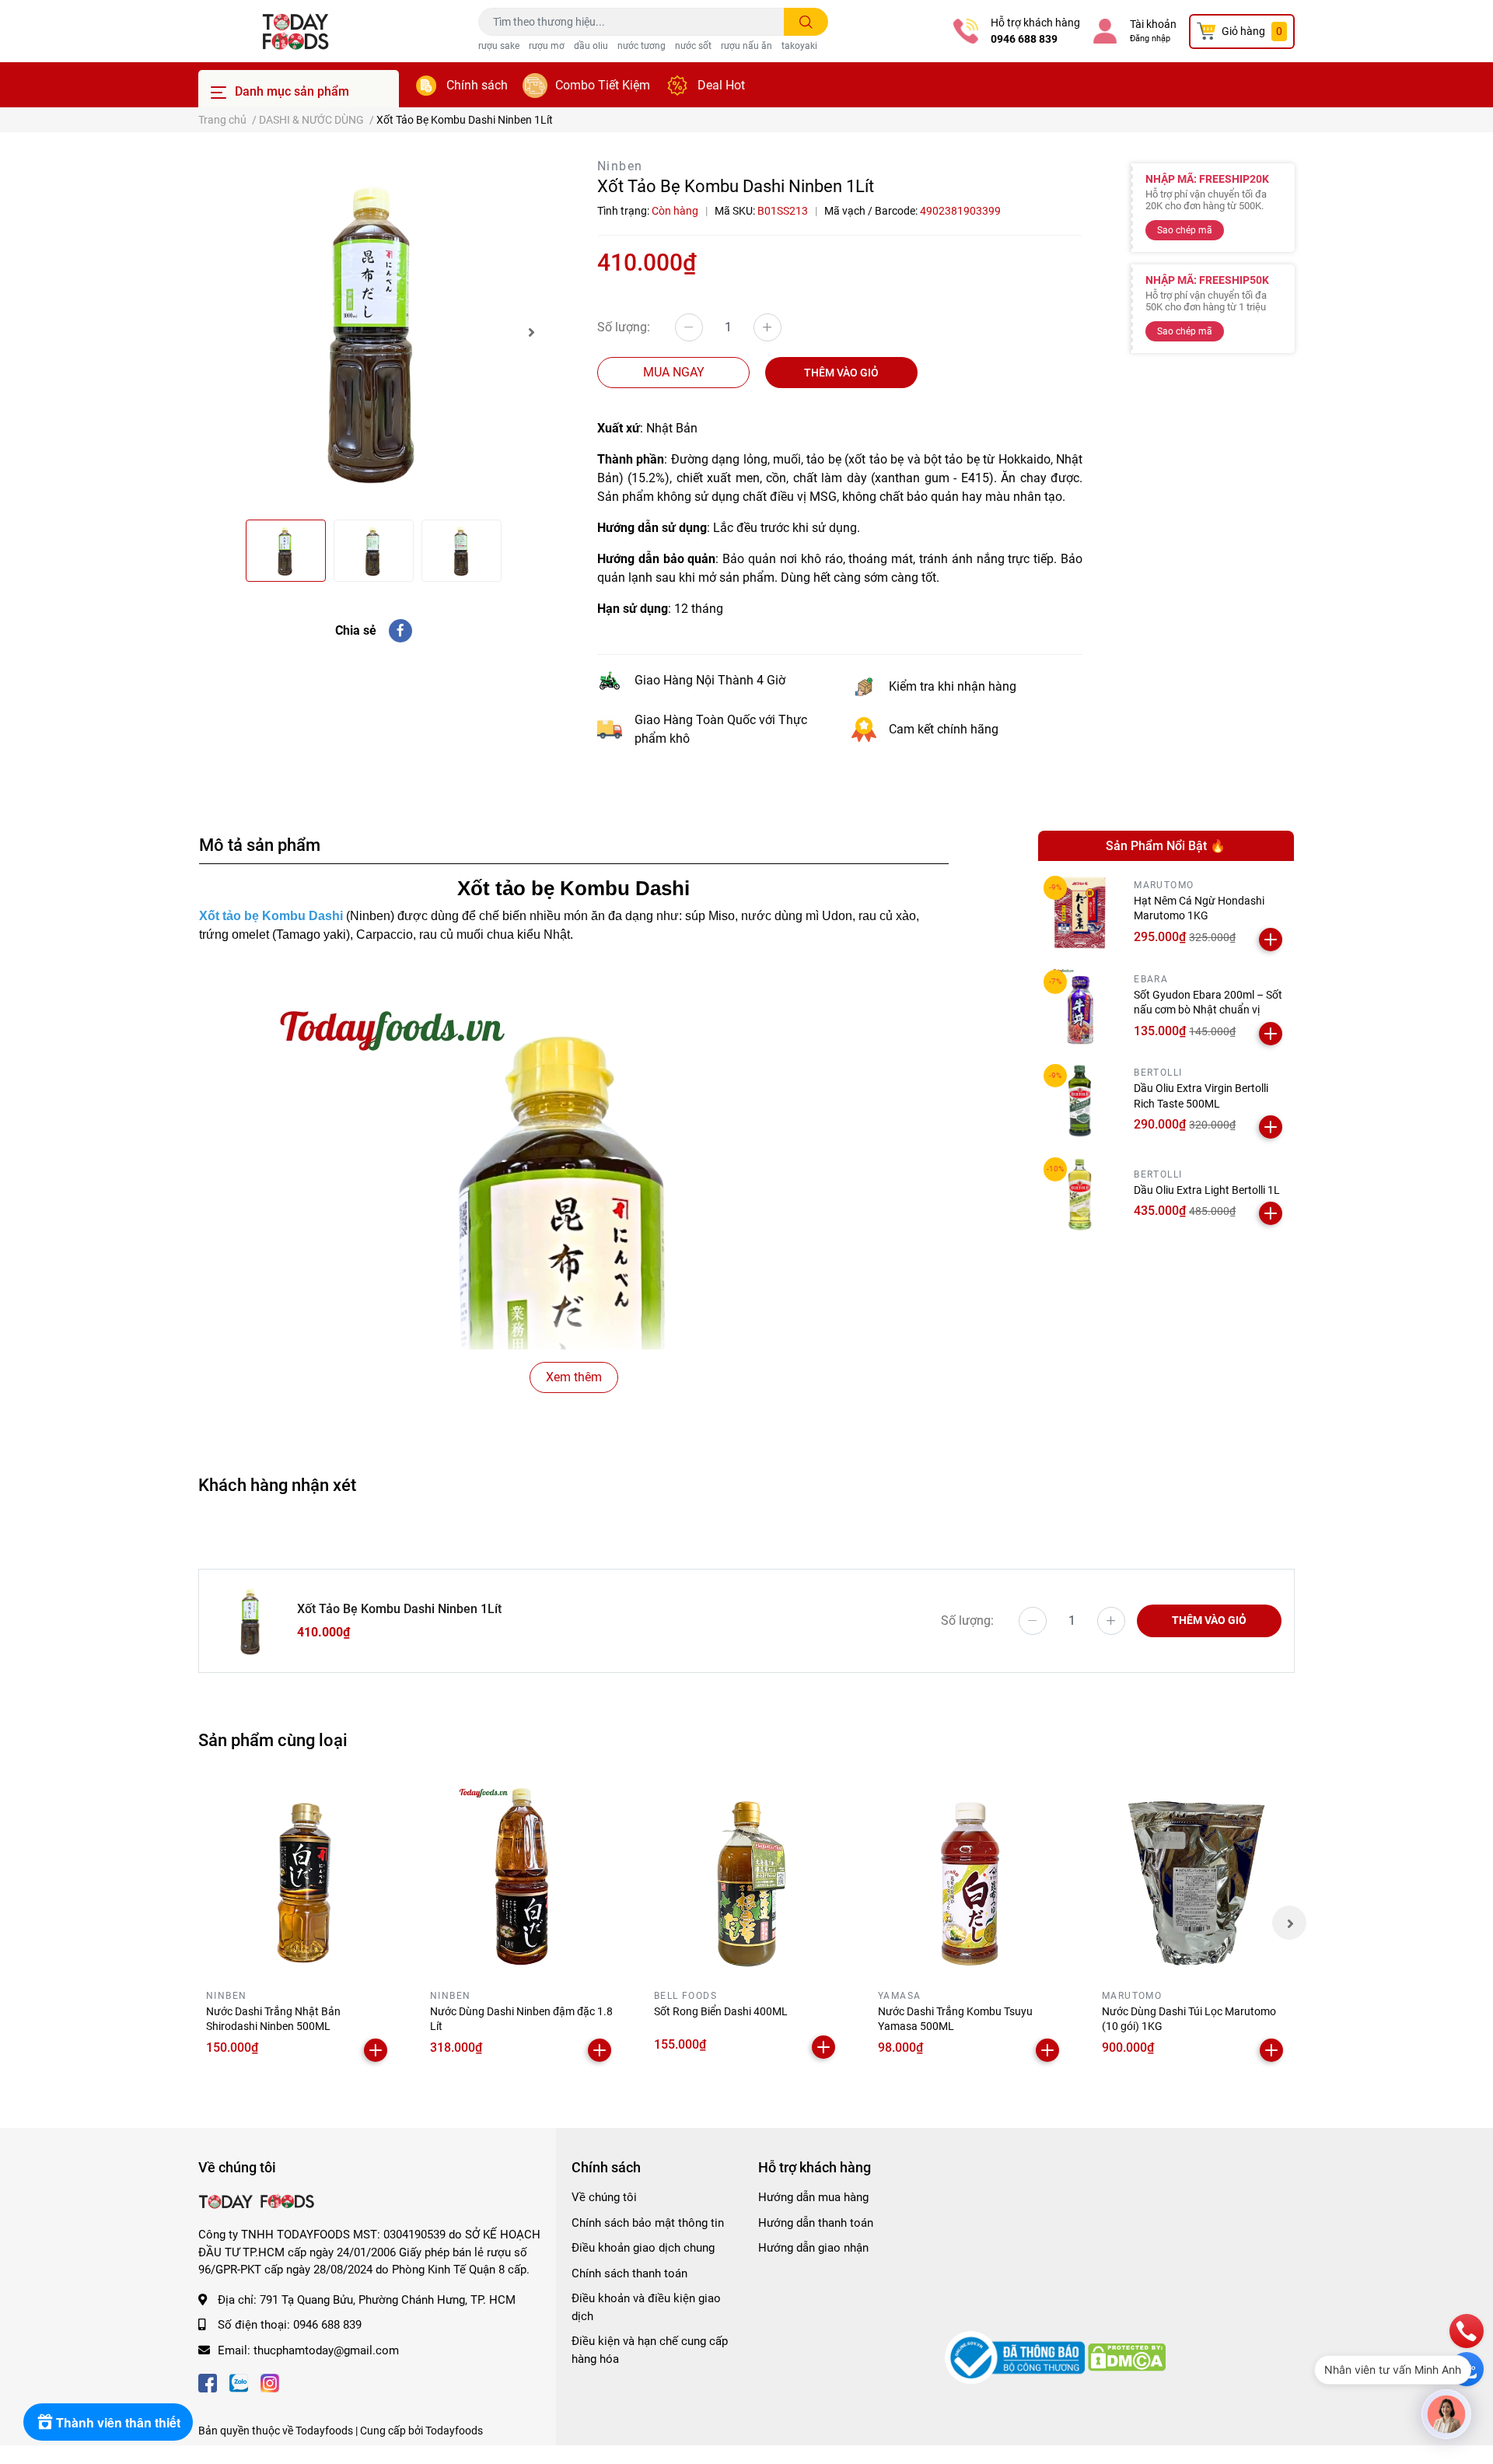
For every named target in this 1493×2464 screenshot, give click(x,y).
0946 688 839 (1024, 39)
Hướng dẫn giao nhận (813, 2248)
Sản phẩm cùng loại (273, 1740)
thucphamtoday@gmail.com (326, 2350)
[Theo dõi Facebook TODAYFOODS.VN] (208, 2381)
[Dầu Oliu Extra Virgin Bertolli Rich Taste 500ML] (1080, 1101)
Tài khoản (1153, 24)
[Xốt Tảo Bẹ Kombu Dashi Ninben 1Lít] (373, 332)
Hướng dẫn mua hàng (813, 2197)
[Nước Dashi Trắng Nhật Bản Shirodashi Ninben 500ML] (299, 1878)
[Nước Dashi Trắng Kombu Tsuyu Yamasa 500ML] (970, 1878)
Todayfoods (454, 2431)
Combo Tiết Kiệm (603, 85)
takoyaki (799, 46)
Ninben (620, 166)
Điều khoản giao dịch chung (643, 2248)
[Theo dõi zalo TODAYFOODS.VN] (239, 2381)
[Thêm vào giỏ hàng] (1271, 940)
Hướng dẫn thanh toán (816, 2223)
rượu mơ (547, 46)
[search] (806, 22)
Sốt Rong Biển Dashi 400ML (721, 2011)
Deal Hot (721, 85)
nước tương (642, 46)
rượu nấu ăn (746, 46)
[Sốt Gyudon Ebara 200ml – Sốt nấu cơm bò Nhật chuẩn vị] (1080, 1007)
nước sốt (693, 46)
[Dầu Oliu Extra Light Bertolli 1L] (1080, 1194)
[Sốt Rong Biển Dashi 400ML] (746, 1878)
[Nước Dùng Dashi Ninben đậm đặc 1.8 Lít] (523, 1878)
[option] (373, 332)
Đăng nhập (1150, 38)
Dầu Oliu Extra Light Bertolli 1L (1207, 1190)
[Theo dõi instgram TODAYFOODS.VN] (270, 2381)
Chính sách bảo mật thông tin (648, 2223)
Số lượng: (624, 327)
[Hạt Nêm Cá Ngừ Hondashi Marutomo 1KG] (1080, 913)
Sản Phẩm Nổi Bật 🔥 (1166, 846)
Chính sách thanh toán (629, 2273)
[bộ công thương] (1016, 2357)
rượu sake (499, 46)
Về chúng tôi (604, 2197)
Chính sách (477, 85)
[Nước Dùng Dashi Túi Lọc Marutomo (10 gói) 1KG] (1194, 1878)
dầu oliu (591, 46)
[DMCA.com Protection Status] (1127, 2357)
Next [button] (531, 332)
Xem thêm (574, 1377)
